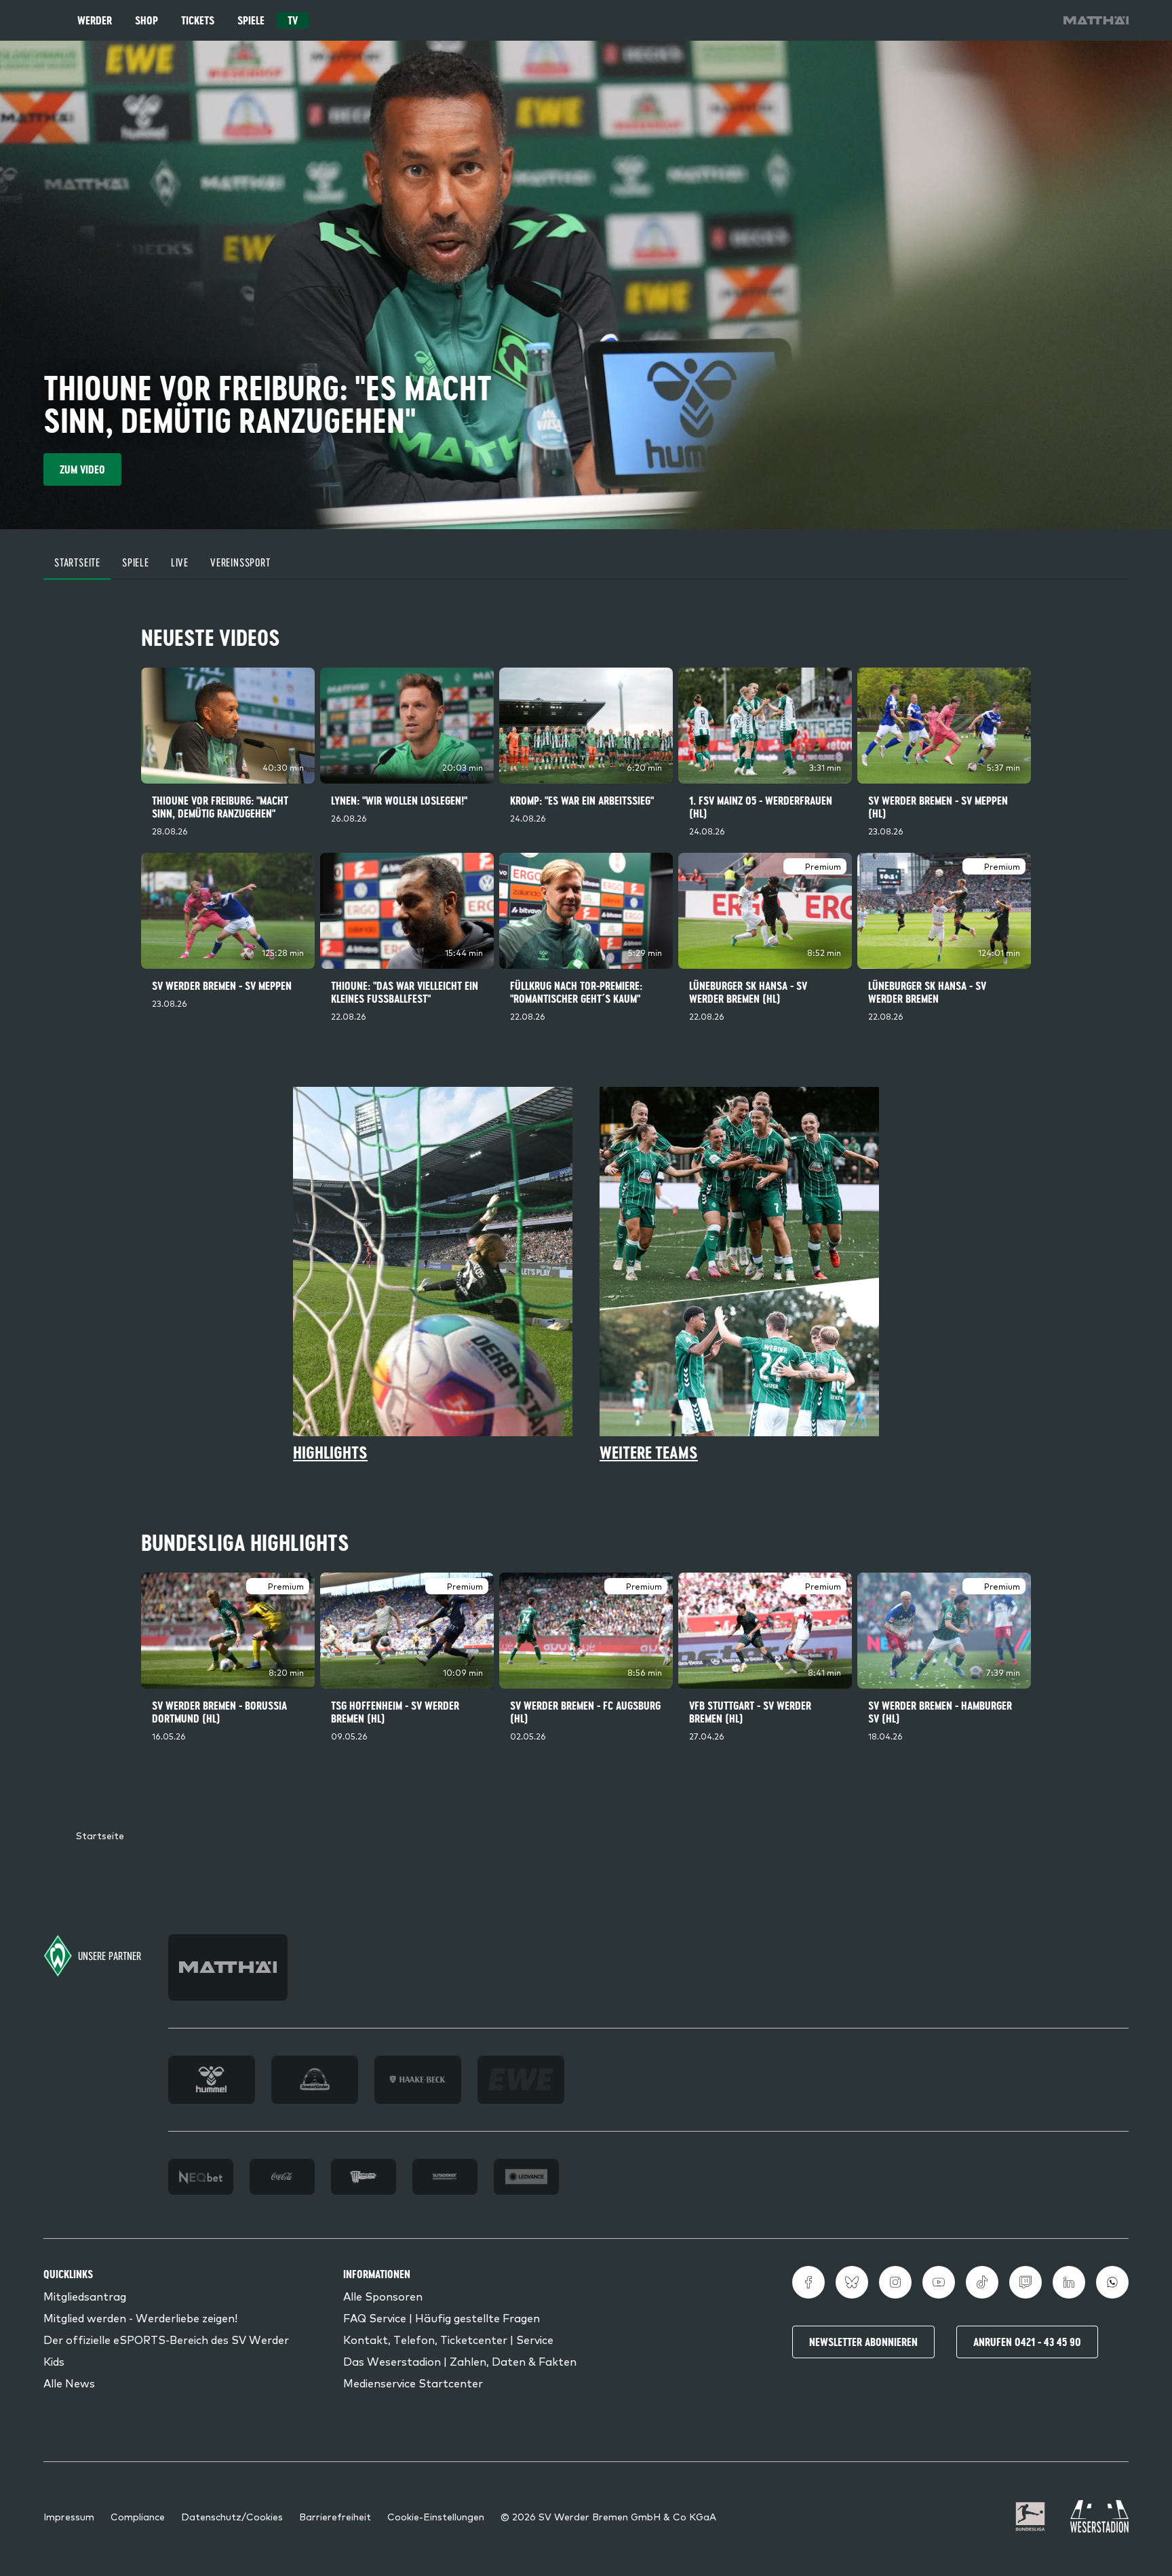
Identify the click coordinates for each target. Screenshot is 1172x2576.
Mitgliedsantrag (85, 2296)
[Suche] (960, 20)
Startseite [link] (100, 1835)
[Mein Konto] (1036, 20)
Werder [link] (95, 20)
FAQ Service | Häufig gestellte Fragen (442, 2318)
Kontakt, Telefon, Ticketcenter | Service (448, 2339)
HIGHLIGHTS (330, 1453)
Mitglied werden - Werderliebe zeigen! (140, 2318)
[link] (1096, 20)
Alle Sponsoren (383, 2296)
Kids (54, 2361)
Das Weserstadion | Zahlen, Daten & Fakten (460, 2361)
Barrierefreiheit (335, 2516)
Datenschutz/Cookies (232, 2516)
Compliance (138, 2516)
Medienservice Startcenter (413, 2383)
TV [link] (293, 20)
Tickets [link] (198, 20)
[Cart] (998, 20)
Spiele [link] (251, 20)
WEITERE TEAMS (649, 1453)
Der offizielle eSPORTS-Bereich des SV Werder (166, 2339)
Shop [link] (146, 20)
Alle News (69, 2383)
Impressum (69, 2516)
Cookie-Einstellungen (436, 2516)
